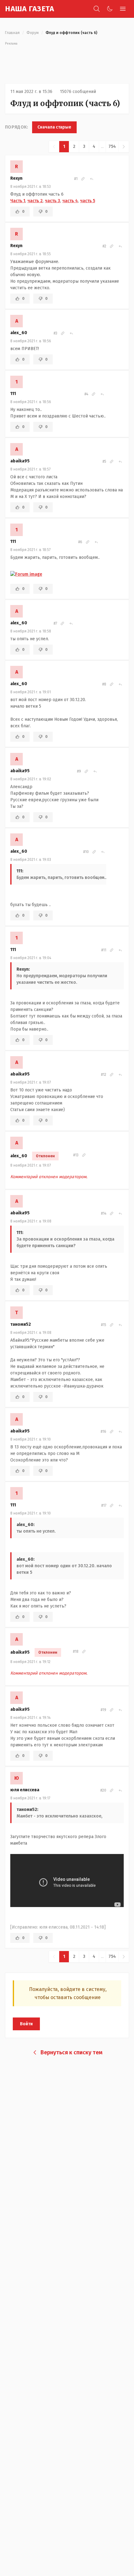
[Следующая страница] (124, 147)
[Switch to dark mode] (110, 9)
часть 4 (70, 201)
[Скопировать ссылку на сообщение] (83, 179)
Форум (33, 33)
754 (112, 146)
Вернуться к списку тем (72, 2052)
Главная (12, 33)
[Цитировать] (92, 179)
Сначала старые (54, 127)
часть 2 (35, 201)
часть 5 (88, 201)
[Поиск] (97, 9)
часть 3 (53, 201)
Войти (26, 2024)
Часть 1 (18, 201)
